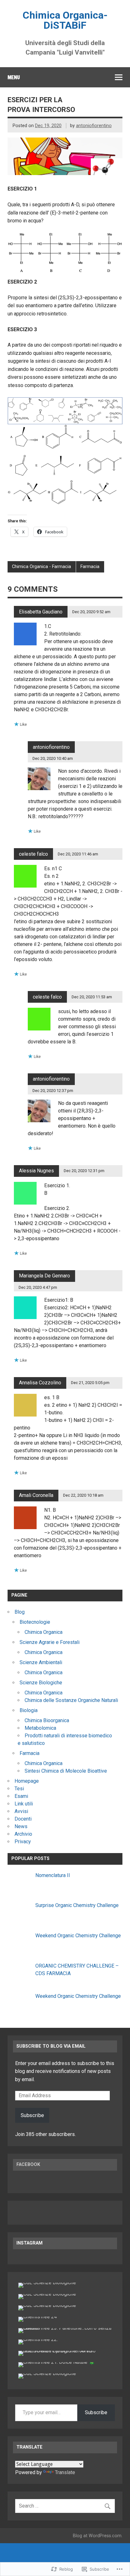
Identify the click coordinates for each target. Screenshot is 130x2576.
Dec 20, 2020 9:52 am (91, 612)
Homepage (27, 1781)
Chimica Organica (44, 1632)
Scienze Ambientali (41, 1662)
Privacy (23, 1842)
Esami (21, 1796)
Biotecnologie (35, 1622)
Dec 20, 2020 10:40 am (53, 758)
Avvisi (21, 1811)
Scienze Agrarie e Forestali (50, 1642)
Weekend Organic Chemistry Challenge (78, 1936)
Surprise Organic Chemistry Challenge (77, 1905)
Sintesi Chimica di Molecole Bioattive (66, 1771)
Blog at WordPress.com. (98, 2536)
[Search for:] (65, 2506)
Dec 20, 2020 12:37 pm (53, 1091)
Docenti (23, 1819)
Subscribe (32, 2115)
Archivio (23, 1834)
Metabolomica (40, 1728)
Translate (65, 2472)
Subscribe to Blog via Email (51, 2046)
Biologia (29, 1710)
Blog (20, 1612)
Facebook (28, 2165)
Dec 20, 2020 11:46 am (78, 854)
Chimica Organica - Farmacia (41, 567)
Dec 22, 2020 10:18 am (83, 1495)
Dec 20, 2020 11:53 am (92, 997)
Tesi (19, 1789)
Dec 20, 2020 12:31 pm (84, 1171)
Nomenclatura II (53, 1875)
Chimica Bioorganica (47, 1720)
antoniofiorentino (94, 126)
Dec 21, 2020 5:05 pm (90, 1383)
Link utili (24, 1804)
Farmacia (90, 567)
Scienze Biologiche (41, 1683)
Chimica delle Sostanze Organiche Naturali (71, 1700)
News (21, 1826)
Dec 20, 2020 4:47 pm (38, 1287)
